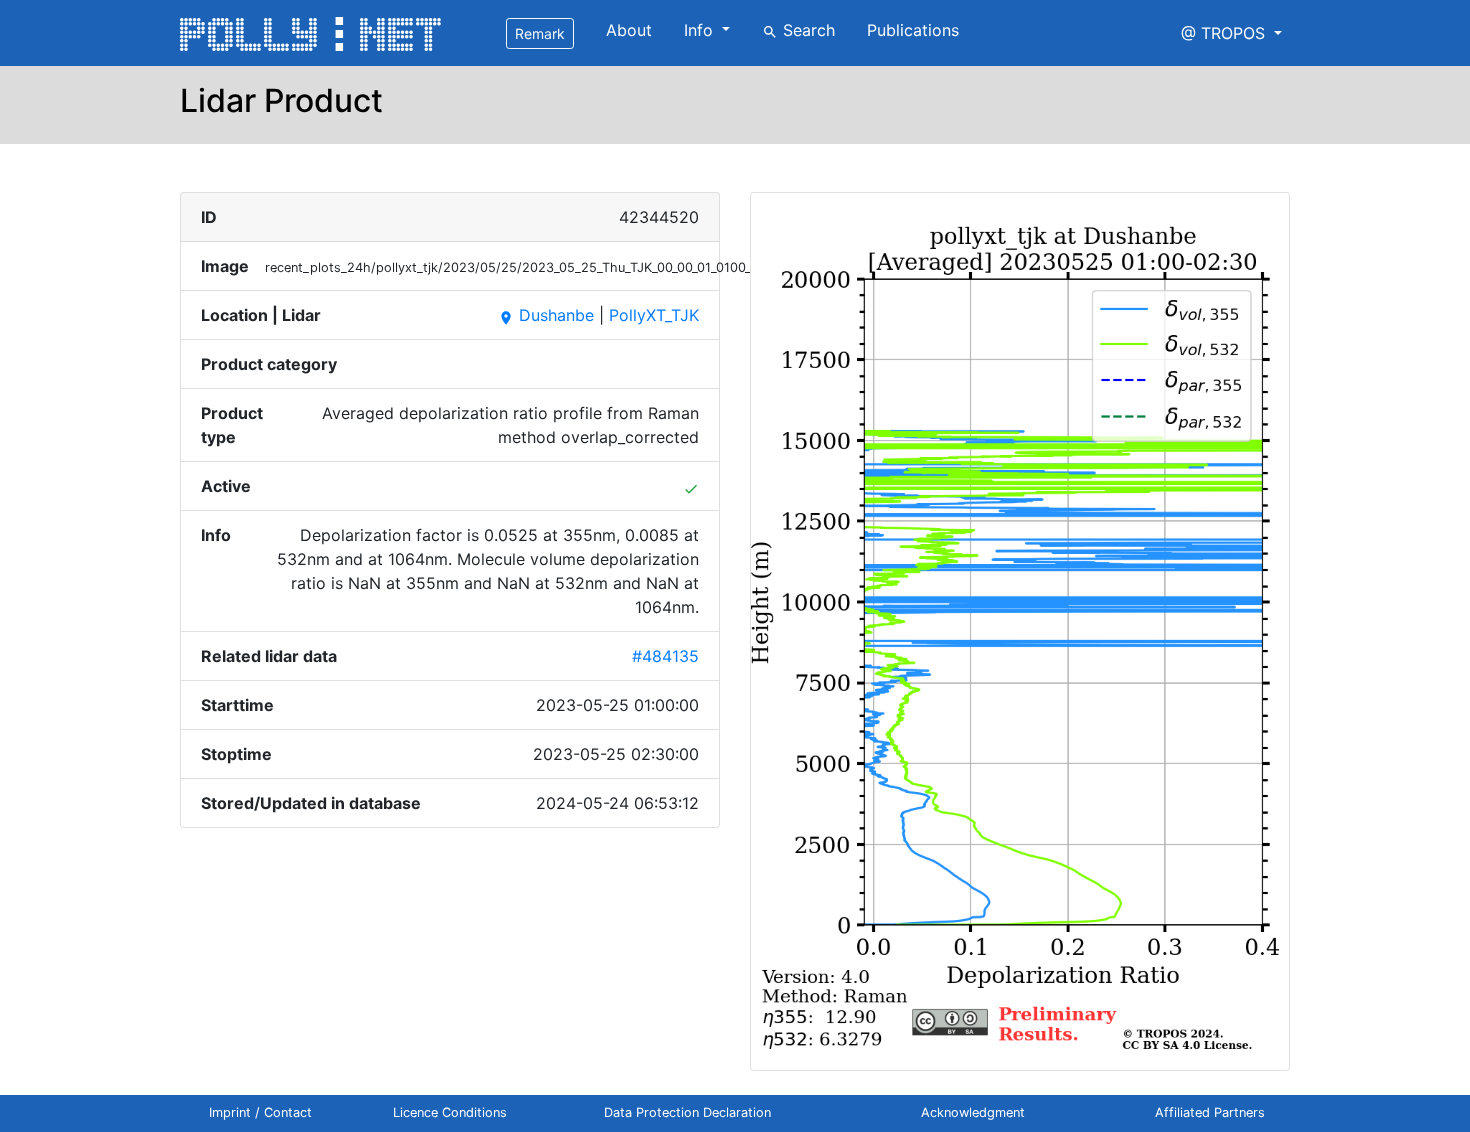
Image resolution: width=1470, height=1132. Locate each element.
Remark (540, 33)
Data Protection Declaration (687, 1112)
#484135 (665, 656)
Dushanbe (546, 315)
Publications (913, 30)
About (629, 30)
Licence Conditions (450, 1112)
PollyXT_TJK (654, 315)
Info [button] (701, 30)
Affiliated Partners (1210, 1112)
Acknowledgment (973, 1112)
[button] (1231, 33)
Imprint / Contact (260, 1112)
